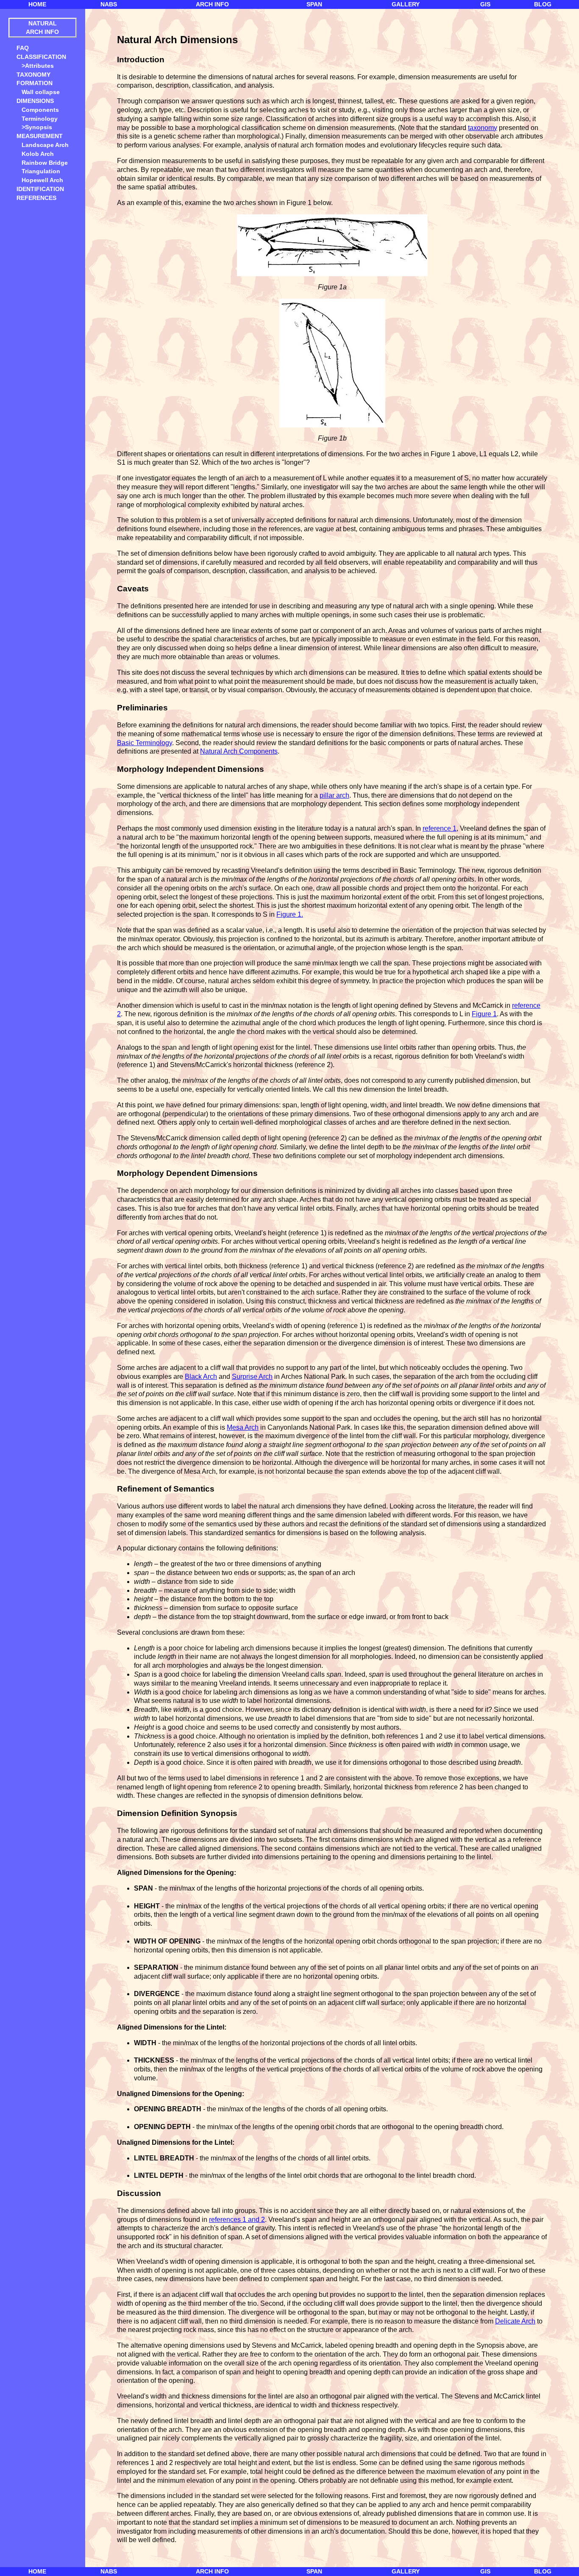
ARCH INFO (212, 4)
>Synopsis (37, 127)
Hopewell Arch (42, 180)
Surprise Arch (252, 1377)
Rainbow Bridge (45, 163)
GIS (485, 4)
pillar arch (334, 795)
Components (40, 110)
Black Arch (201, 1377)
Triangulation (41, 171)
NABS (109, 4)
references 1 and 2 (237, 2220)
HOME (37, 4)
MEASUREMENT (39, 136)
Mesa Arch (243, 1427)
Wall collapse (41, 92)
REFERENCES (36, 198)
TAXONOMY (33, 75)
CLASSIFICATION (42, 57)
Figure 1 (484, 1014)
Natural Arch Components (239, 751)
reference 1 (440, 828)
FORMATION (35, 83)
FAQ (23, 48)
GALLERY (406, 4)
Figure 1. (290, 914)
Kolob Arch (38, 154)
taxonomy (483, 128)
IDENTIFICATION (40, 189)
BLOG (543, 4)
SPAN (314, 4)
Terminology (40, 119)
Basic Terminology (145, 743)
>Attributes (38, 66)
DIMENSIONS (35, 101)
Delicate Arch (515, 2321)
